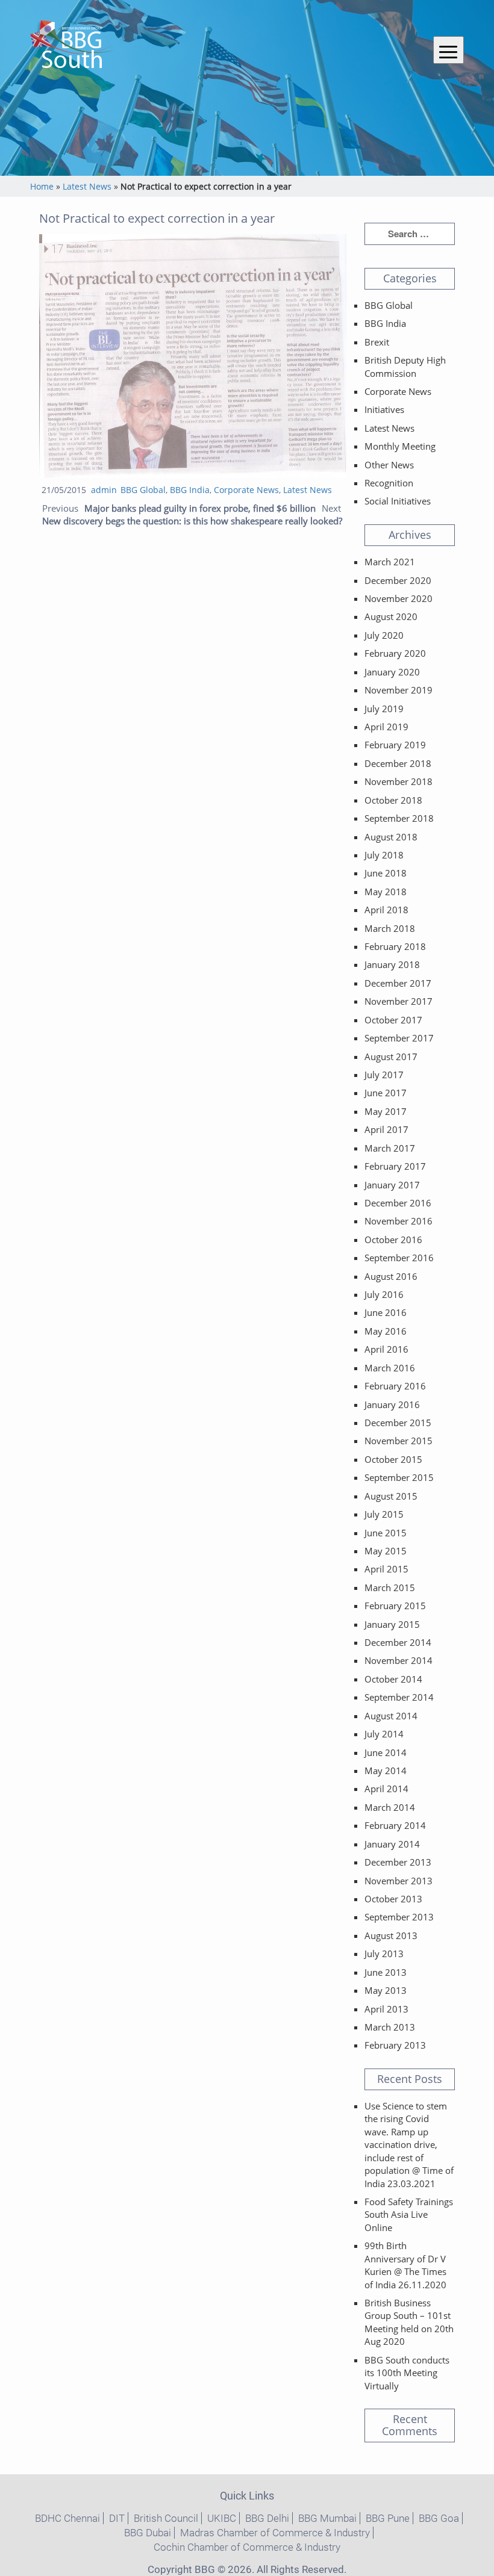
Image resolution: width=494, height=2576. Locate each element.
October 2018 (393, 800)
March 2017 (390, 1148)
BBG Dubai (148, 2533)
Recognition (389, 483)
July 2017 (384, 1075)
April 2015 (386, 1569)
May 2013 (386, 1990)
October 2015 (393, 1459)
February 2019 (395, 745)
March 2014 (390, 1807)
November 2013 (399, 1881)
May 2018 (386, 892)
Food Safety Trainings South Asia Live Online (409, 2214)
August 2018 (391, 837)
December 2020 (398, 580)
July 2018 (384, 855)
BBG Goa (439, 2518)
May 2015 (386, 1551)
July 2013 (384, 1954)
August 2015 (391, 1496)
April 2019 (386, 727)
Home (42, 186)
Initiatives (384, 409)
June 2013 (386, 1972)
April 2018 (386, 910)
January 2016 (392, 1404)
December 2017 (398, 983)
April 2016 (386, 1349)
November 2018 (399, 781)
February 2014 (395, 1825)
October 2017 (393, 1020)
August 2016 (391, 1276)
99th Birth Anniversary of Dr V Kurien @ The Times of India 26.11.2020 (405, 2265)
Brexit (377, 342)
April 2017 (386, 1129)
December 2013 (398, 1862)
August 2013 (391, 1935)
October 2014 (393, 1679)
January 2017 (392, 1185)
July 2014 (384, 1734)
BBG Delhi (267, 2518)
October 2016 (393, 1240)
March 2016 (390, 1368)
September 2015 (399, 1477)
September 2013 (399, 1917)
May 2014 (386, 1771)
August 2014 (391, 1716)
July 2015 (384, 1514)
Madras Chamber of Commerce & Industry (275, 2533)
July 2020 (384, 635)
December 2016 (398, 1203)
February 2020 (395, 653)
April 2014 (386, 1789)
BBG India (190, 490)
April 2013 (386, 2009)
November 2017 (399, 1001)
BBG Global (143, 490)
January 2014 (392, 1844)
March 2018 (390, 928)
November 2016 (399, 1221)
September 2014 (399, 1697)
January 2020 (392, 672)
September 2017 (399, 1038)
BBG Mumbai (327, 2518)
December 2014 (398, 1642)
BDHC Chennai (67, 2518)
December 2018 (398, 763)
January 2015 (392, 1624)
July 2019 (384, 709)
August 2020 (391, 616)
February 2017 (395, 1166)
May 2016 (386, 1331)
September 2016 (399, 1258)
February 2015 (395, 1606)
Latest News (87, 186)
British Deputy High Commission (405, 366)
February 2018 (395, 946)
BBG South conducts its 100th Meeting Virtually (407, 2373)
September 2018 (399, 818)
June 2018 (386, 873)
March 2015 (390, 1587)
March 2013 (390, 2027)
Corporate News (246, 490)
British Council (166, 2518)
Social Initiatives (398, 501)
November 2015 (399, 1441)
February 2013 (395, 2045)
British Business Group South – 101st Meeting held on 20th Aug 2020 (409, 2322)
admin (104, 490)
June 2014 (386, 1752)
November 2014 (399, 1660)
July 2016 (384, 1294)
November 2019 (399, 690)
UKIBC (222, 2518)
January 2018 (392, 964)
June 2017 (386, 1093)
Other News (389, 465)
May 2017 (386, 1111)
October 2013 (393, 1899)
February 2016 (395, 1386)
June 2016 (386, 1312)
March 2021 (390, 562)
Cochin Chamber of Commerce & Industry (247, 2547)
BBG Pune (388, 2518)
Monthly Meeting (400, 446)
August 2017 (391, 1057)
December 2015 (398, 1423)
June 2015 (386, 1533)
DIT (117, 2518)
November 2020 (399, 598)
